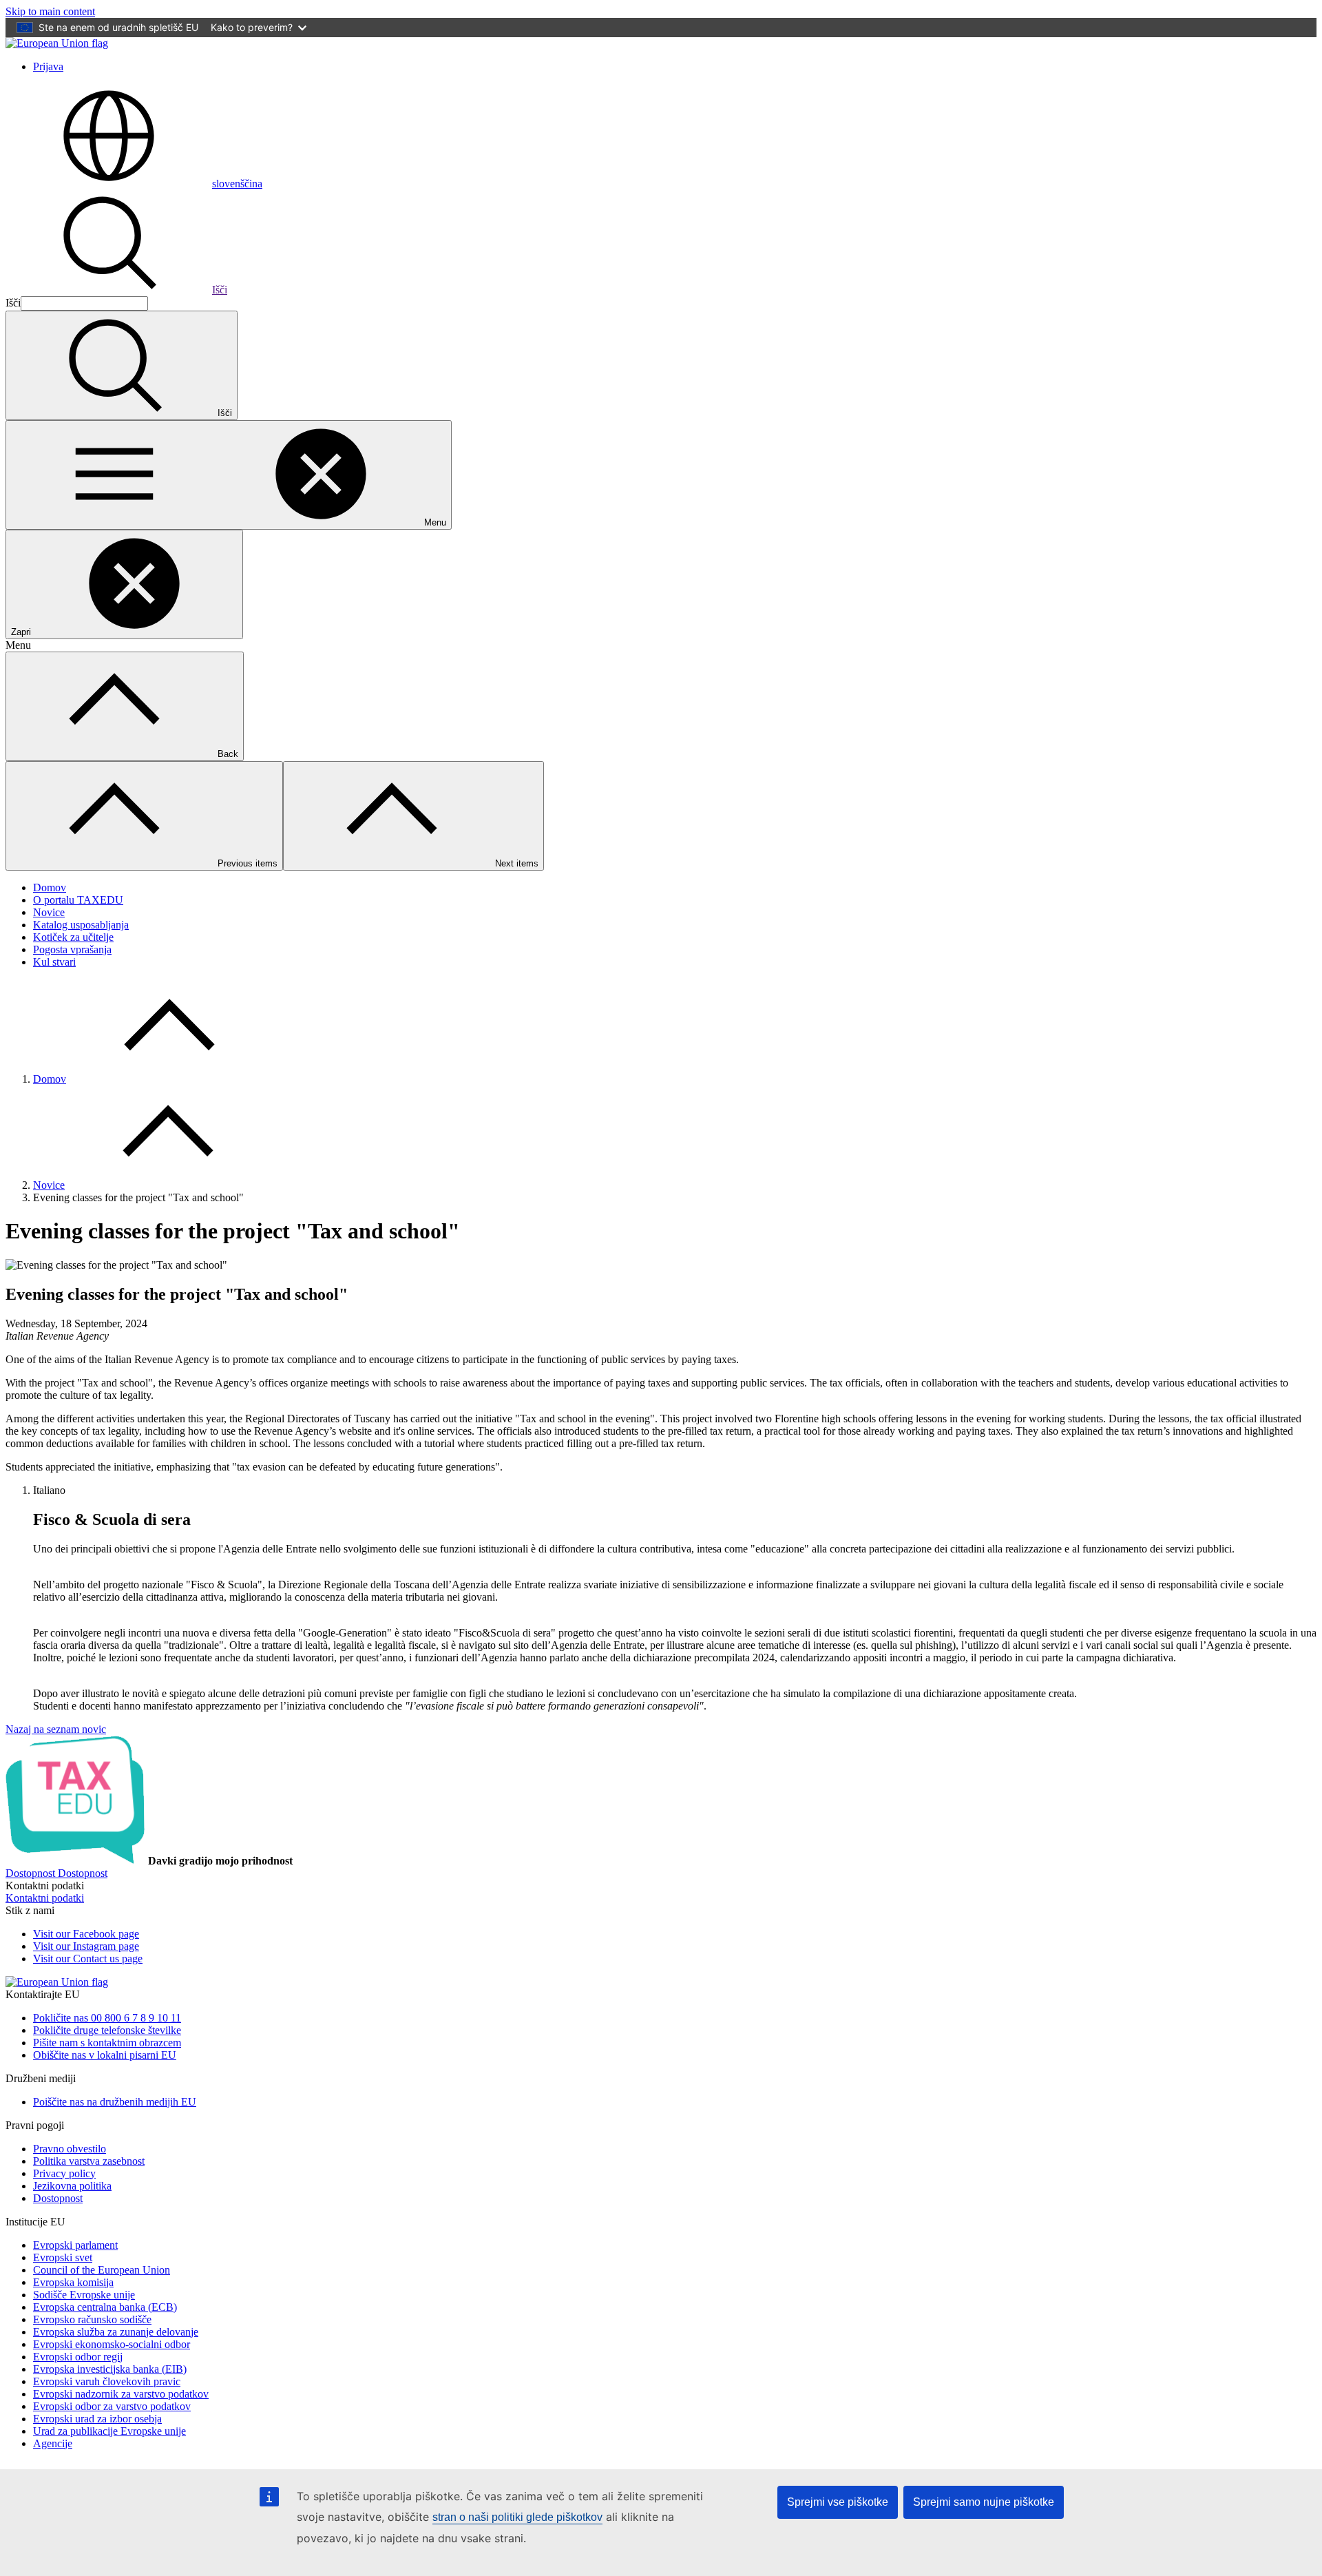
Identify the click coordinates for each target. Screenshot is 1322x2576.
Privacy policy (64, 2173)
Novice (49, 912)
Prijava (48, 66)
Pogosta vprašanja (72, 949)
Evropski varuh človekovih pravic (107, 2381)
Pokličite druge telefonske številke (107, 2030)
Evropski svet (63, 2257)
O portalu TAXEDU (78, 900)
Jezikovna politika (72, 2186)
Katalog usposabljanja (81, 925)
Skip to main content (50, 11)
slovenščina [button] (237, 184)
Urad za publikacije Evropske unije (109, 2431)
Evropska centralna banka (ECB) (105, 2307)
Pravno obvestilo (70, 2149)
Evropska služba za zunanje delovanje (116, 2332)
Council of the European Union (102, 2270)
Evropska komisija (73, 2282)
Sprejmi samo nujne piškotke (984, 2502)
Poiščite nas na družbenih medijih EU (115, 2102)
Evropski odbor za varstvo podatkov (112, 2406)
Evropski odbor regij (78, 2357)
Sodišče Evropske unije (84, 2295)
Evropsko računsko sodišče (92, 2319)
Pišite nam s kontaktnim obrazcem (107, 2043)
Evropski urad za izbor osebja (97, 2419)
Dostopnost (58, 2198)
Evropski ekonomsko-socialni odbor (112, 2344)
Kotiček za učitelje (73, 937)
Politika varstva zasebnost (89, 2161)
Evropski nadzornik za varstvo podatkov (121, 2394)
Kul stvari (54, 962)
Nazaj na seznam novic (56, 1729)
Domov (50, 887)
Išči (220, 290)
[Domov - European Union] (57, 43)
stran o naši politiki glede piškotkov (517, 2517)
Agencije (53, 2443)
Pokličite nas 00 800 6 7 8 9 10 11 (107, 2018)
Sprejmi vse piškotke (838, 2502)
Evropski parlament (75, 2245)
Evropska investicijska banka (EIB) (110, 2369)
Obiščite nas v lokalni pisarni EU (105, 2055)
